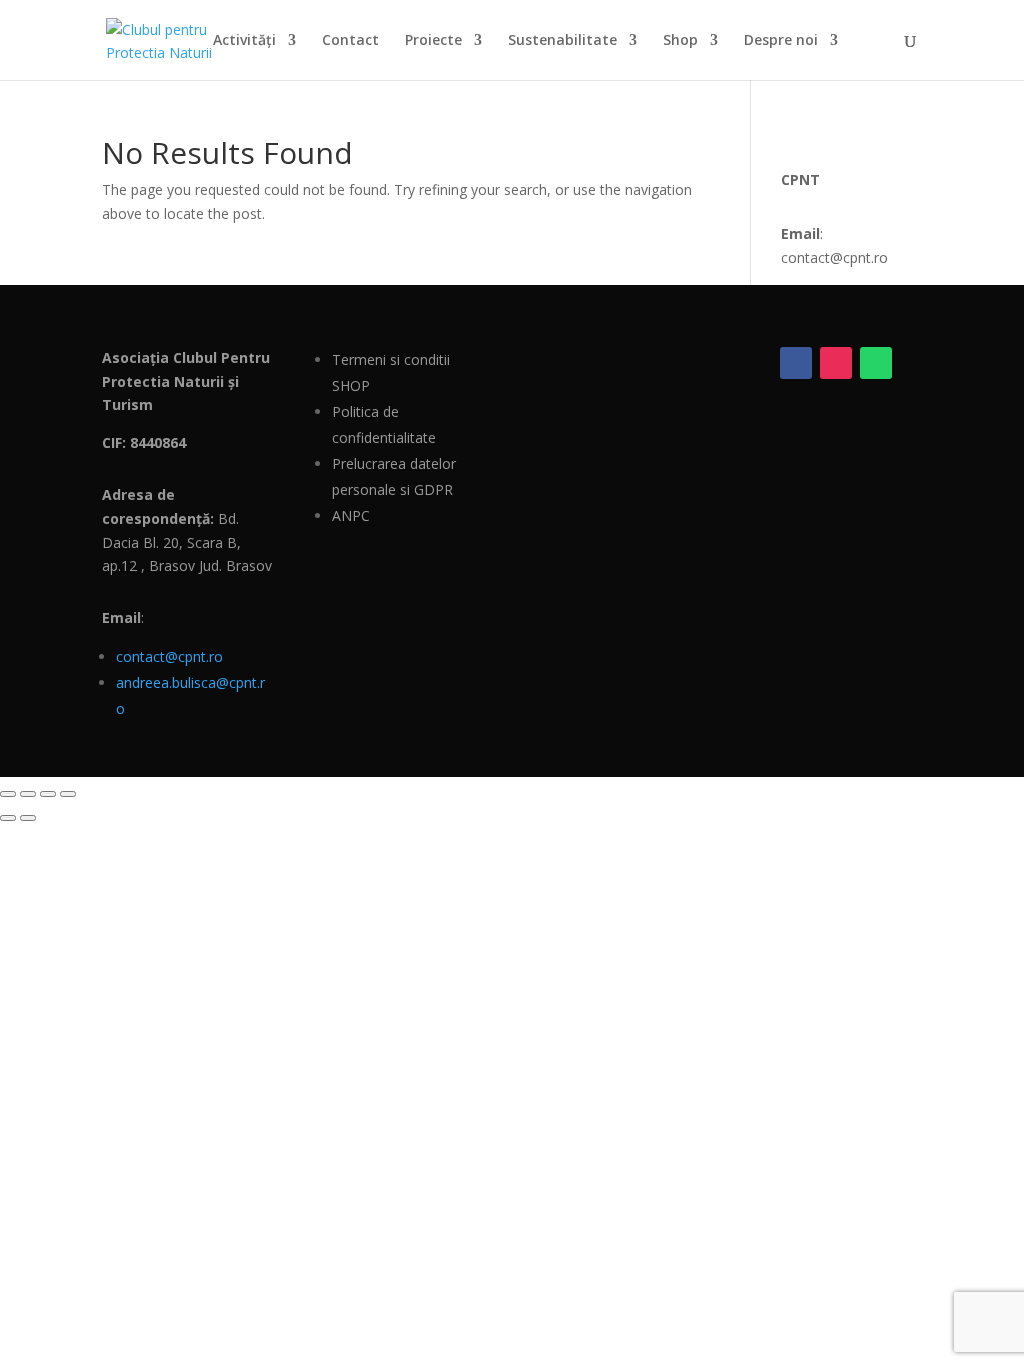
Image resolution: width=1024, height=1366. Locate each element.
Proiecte (433, 41)
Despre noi (781, 41)
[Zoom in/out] (8, 794)
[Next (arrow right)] (28, 818)
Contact (350, 41)
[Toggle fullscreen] (28, 794)
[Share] (48, 794)
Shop (680, 41)
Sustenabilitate (562, 41)
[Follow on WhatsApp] (876, 363)
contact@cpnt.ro (169, 656)
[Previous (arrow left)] (8, 818)
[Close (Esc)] (68, 794)
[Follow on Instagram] (836, 363)
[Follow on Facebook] (796, 363)
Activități (244, 41)
